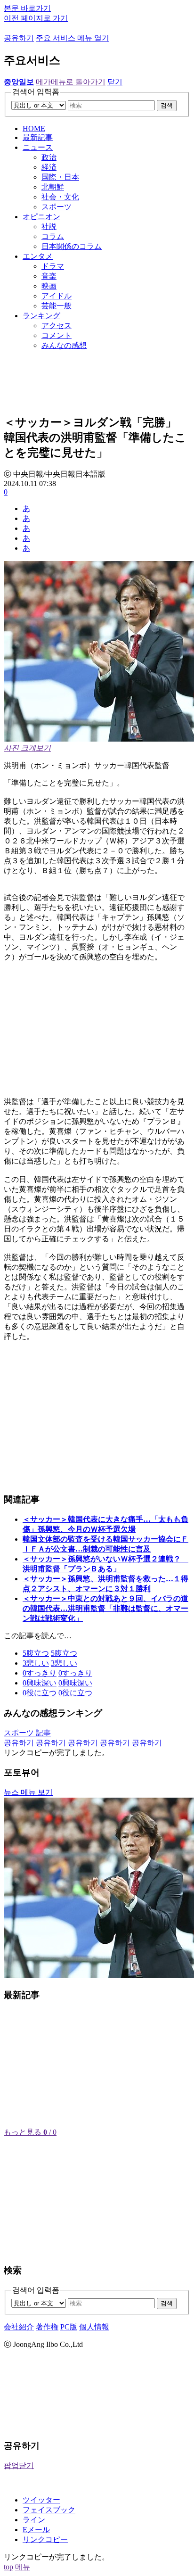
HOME (34, 128)
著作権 (47, 2327)
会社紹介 (19, 2327)
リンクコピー (45, 2539)
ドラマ (53, 266)
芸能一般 (57, 306)
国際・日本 (60, 177)
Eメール (36, 2530)
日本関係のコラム (72, 246)
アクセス (57, 326)
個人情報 (94, 2327)
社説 (49, 227)
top (8, 2567)
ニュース (38, 147)
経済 (49, 167)
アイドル (57, 296)
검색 (167, 105)
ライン (34, 2520)
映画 (49, 286)
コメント (57, 335)
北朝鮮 (53, 187)
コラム (53, 236)
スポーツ (57, 207)
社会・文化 (60, 197)
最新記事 (38, 137)
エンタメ (38, 256)
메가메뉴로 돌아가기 (71, 82)
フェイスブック (49, 2510)
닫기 (115, 82)
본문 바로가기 (27, 8)
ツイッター (41, 2500)
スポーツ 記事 (27, 1733)
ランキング (41, 316)
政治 (49, 157)
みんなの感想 (64, 345)
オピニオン (41, 217)
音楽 (49, 276)
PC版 (69, 2327)
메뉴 (23, 2567)
